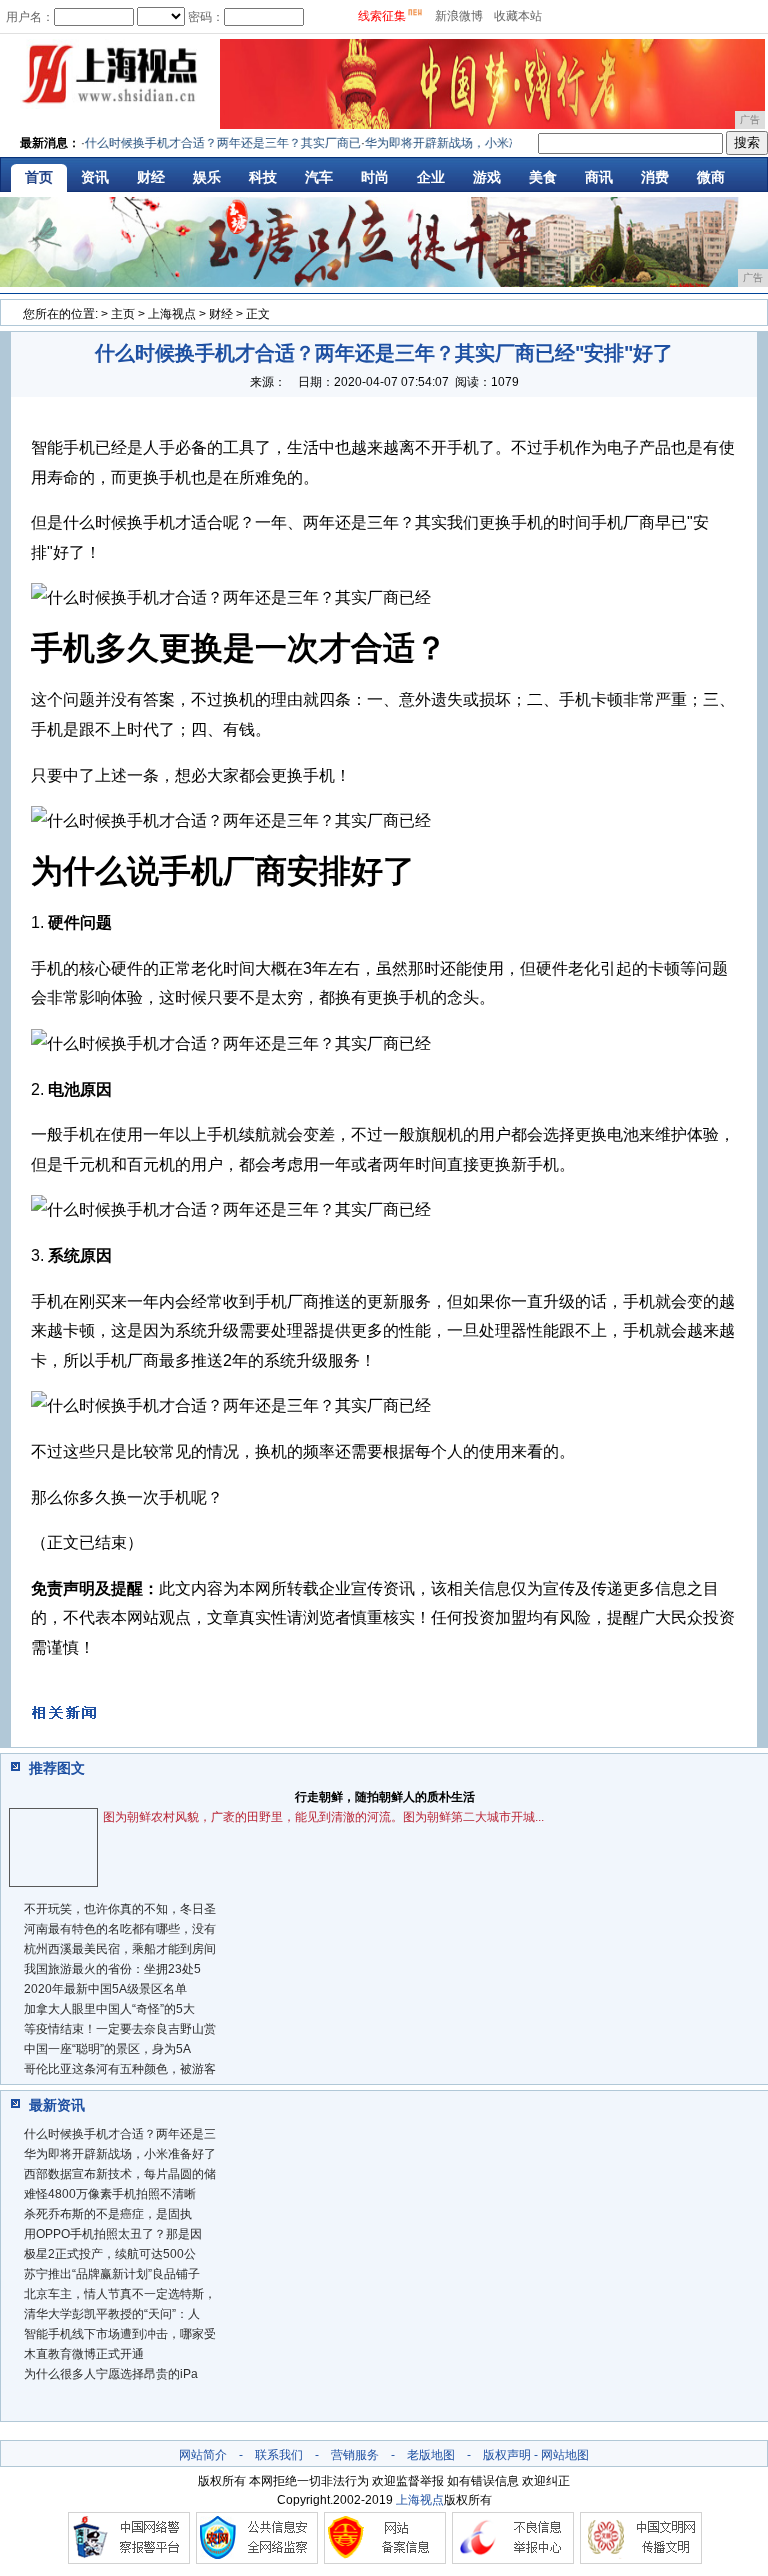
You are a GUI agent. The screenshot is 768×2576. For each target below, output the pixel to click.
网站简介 (203, 2455)
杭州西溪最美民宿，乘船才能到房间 (120, 1949)
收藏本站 (518, 16)
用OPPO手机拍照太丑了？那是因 (113, 2234)
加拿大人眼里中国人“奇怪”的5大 (109, 2009)
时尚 (375, 177)
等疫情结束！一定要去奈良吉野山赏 (120, 2029)
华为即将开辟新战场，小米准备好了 (120, 2154)
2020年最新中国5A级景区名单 (105, 1989)
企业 (431, 177)
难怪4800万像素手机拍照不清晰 (110, 2194)
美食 (543, 177)
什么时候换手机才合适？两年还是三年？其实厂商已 (207, 143)
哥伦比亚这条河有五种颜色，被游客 (120, 2069)
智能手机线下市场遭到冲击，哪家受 (120, 2334)
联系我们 (279, 2455)
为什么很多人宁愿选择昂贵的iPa (111, 2374)
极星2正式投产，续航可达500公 (110, 2254)
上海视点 (172, 314)
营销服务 (355, 2455)
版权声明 (507, 2455)
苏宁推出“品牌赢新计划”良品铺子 (112, 2274)
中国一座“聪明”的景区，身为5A (107, 2049)
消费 (655, 177)
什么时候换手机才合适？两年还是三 (120, 2134)
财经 (151, 177)
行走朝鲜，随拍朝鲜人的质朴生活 (385, 1797)
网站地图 (565, 2455)
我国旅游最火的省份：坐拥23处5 (112, 1969)
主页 (123, 314)
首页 (39, 177)
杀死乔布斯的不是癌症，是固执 (108, 2214)
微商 (711, 177)
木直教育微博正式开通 (84, 2354)
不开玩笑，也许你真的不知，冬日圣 (120, 1909)
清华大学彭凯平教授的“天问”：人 (112, 2314)
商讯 (599, 177)
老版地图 (431, 2455)
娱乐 (207, 177)
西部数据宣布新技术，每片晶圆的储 (120, 2174)
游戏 (487, 177)
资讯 (95, 177)
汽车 (319, 177)
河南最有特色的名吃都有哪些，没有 (120, 1929)
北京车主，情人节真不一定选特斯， (120, 2294)
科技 (263, 177)
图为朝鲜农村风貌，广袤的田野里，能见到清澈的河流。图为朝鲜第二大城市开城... (323, 1817)
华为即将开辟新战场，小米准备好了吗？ (457, 143)
